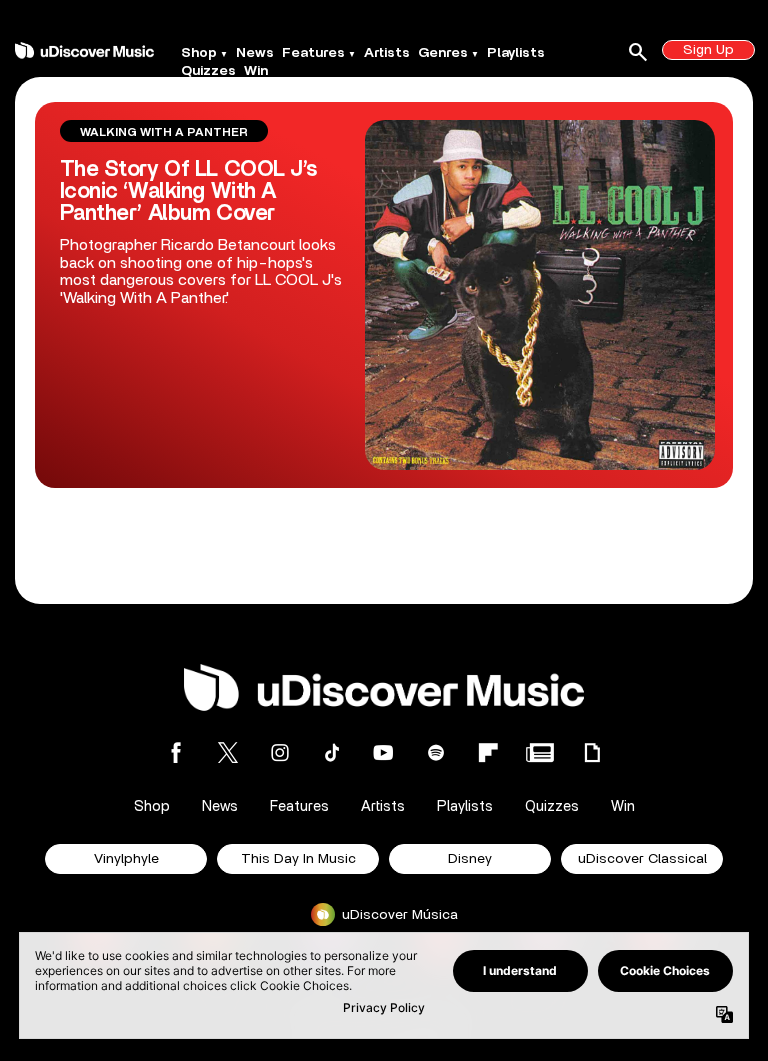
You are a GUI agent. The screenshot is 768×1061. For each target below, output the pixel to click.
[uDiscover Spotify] (436, 752)
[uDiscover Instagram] (280, 752)
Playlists (516, 53)
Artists (387, 53)
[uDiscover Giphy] (592, 752)
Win (256, 71)
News (255, 53)
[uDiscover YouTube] (384, 752)
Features (313, 53)
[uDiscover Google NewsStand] (540, 752)
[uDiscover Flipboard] (488, 752)
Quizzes (208, 71)
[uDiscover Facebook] (176, 752)
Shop (199, 53)
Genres (443, 53)
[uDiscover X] (228, 752)
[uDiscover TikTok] (332, 752)
